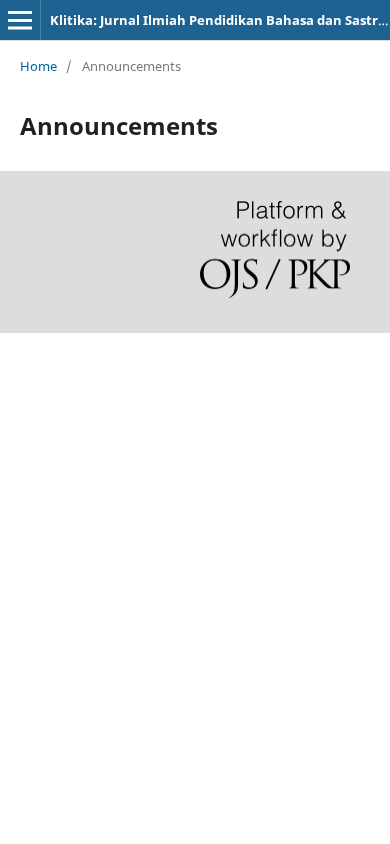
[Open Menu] (20, 20)
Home (38, 66)
